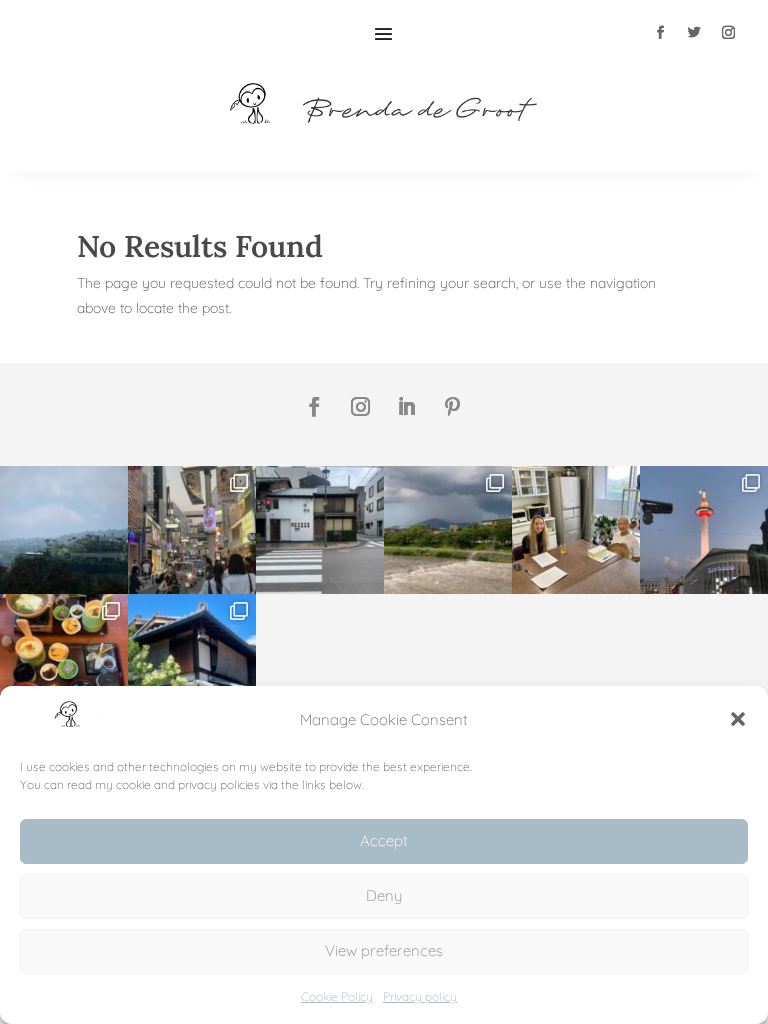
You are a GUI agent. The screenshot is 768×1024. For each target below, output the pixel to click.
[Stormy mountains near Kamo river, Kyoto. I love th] (448, 530)
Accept (384, 840)
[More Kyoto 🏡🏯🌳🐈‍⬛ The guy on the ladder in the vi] (192, 658)
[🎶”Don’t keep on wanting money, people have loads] (64, 530)
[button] (738, 719)
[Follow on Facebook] (660, 33)
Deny (384, 895)
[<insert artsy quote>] (320, 530)
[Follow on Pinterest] (453, 407)
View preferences (384, 950)
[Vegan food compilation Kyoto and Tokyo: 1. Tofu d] (64, 658)
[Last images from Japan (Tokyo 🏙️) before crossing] (192, 530)
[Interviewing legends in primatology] (576, 530)
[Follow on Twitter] (694, 33)
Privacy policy (420, 996)
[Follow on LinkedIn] (407, 407)
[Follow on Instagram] (728, 33)
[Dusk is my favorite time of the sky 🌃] (704, 530)
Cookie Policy (337, 996)
